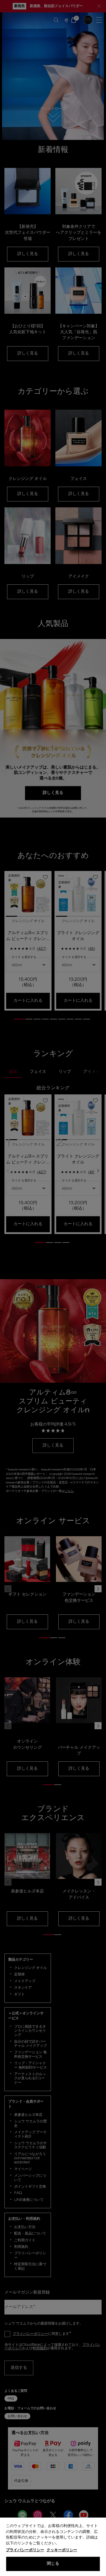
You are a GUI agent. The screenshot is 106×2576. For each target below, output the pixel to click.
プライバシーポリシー (25, 2550)
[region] (53, 2547)
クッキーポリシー (62, 2550)
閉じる (53, 2564)
